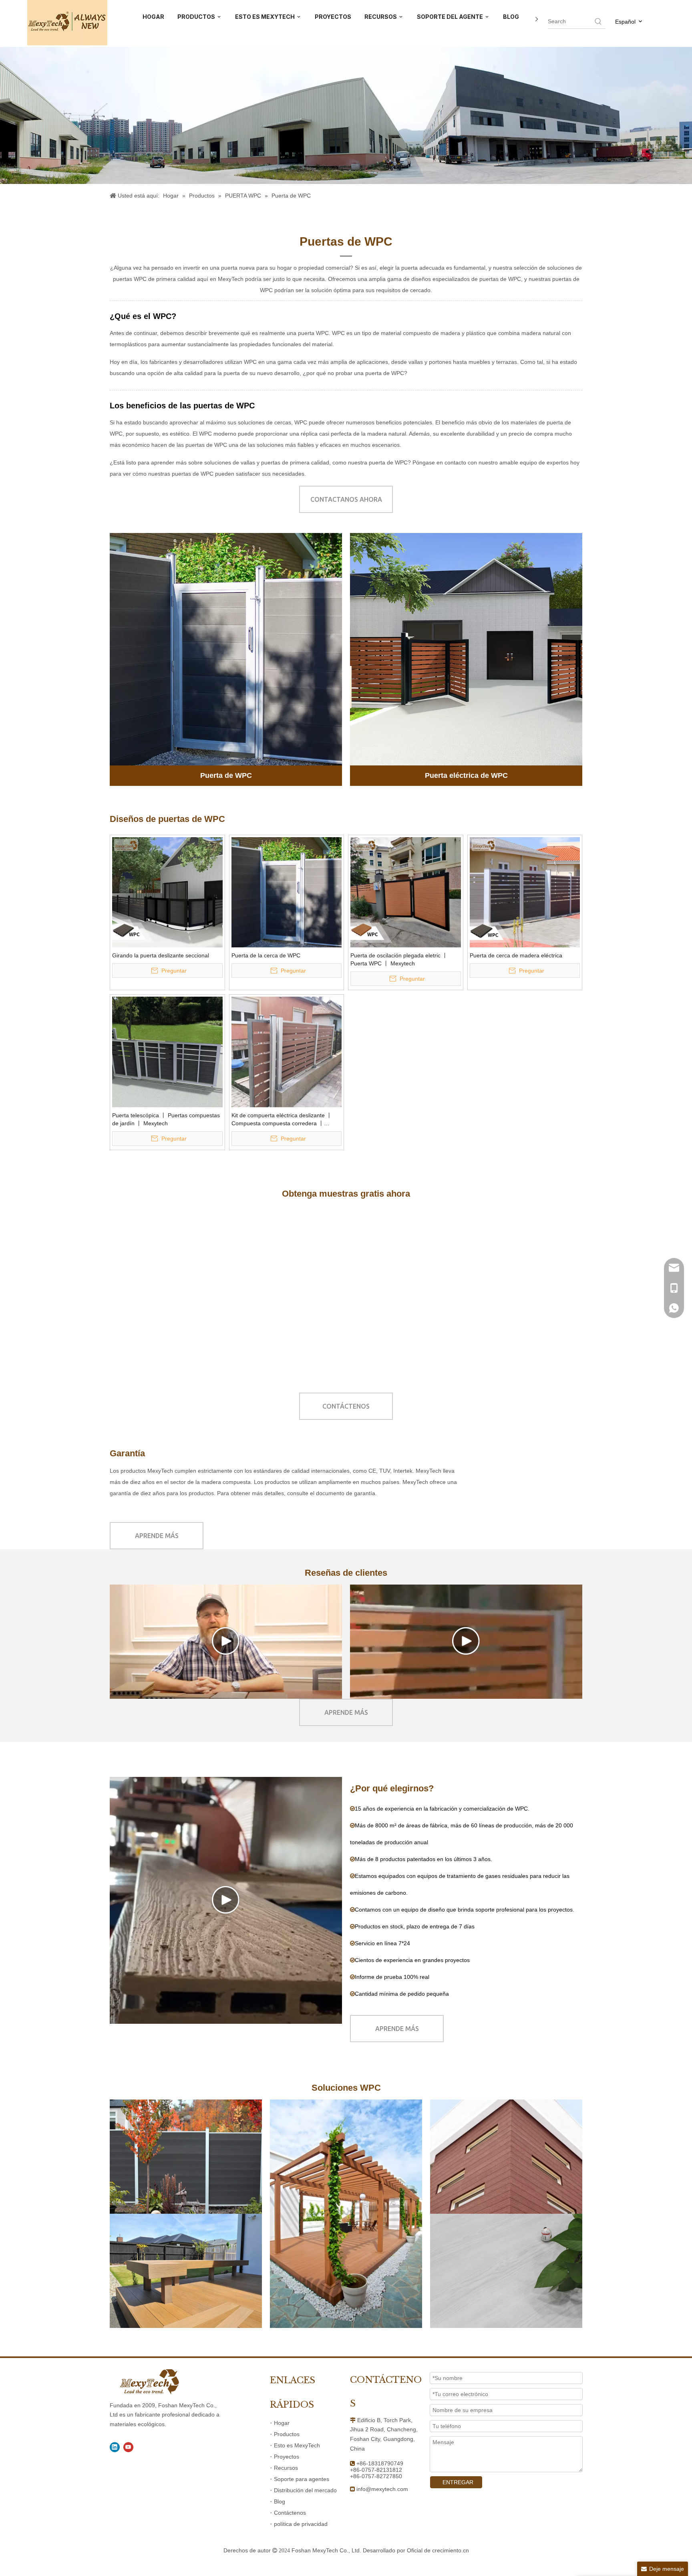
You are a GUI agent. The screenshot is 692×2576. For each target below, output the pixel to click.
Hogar (282, 2423)
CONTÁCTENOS (346, 1406)
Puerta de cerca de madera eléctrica (516, 955)
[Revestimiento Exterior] (506, 2157)
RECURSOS (381, 17)
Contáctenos (290, 2513)
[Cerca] (186, 2157)
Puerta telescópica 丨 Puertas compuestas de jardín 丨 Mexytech (166, 1119)
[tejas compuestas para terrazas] (114, 1291)
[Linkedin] (115, 2447)
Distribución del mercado (305, 2490)
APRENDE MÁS (157, 1536)
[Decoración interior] (506, 2271)
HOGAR (153, 17)
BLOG (511, 17)
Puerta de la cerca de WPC (266, 955)
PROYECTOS (333, 17)
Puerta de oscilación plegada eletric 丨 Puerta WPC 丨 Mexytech (399, 959)
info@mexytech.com (382, 2489)
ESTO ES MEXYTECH (266, 17)
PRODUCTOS (197, 17)
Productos (287, 2434)
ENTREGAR (458, 2482)
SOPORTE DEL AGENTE (451, 17)
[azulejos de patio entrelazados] (346, 1291)
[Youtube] (128, 2447)
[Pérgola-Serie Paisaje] (346, 2214)
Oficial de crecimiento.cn (438, 2550)
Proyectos (287, 2457)
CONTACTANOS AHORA (346, 499)
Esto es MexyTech (297, 2445)
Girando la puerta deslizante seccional (161, 955)
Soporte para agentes (302, 2479)
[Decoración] (186, 2271)
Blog (280, 2501)
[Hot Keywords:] (598, 21)
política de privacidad (301, 2524)
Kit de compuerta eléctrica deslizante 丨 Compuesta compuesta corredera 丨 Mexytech (282, 1120)
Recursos (286, 2468)
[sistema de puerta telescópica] (578, 1291)
